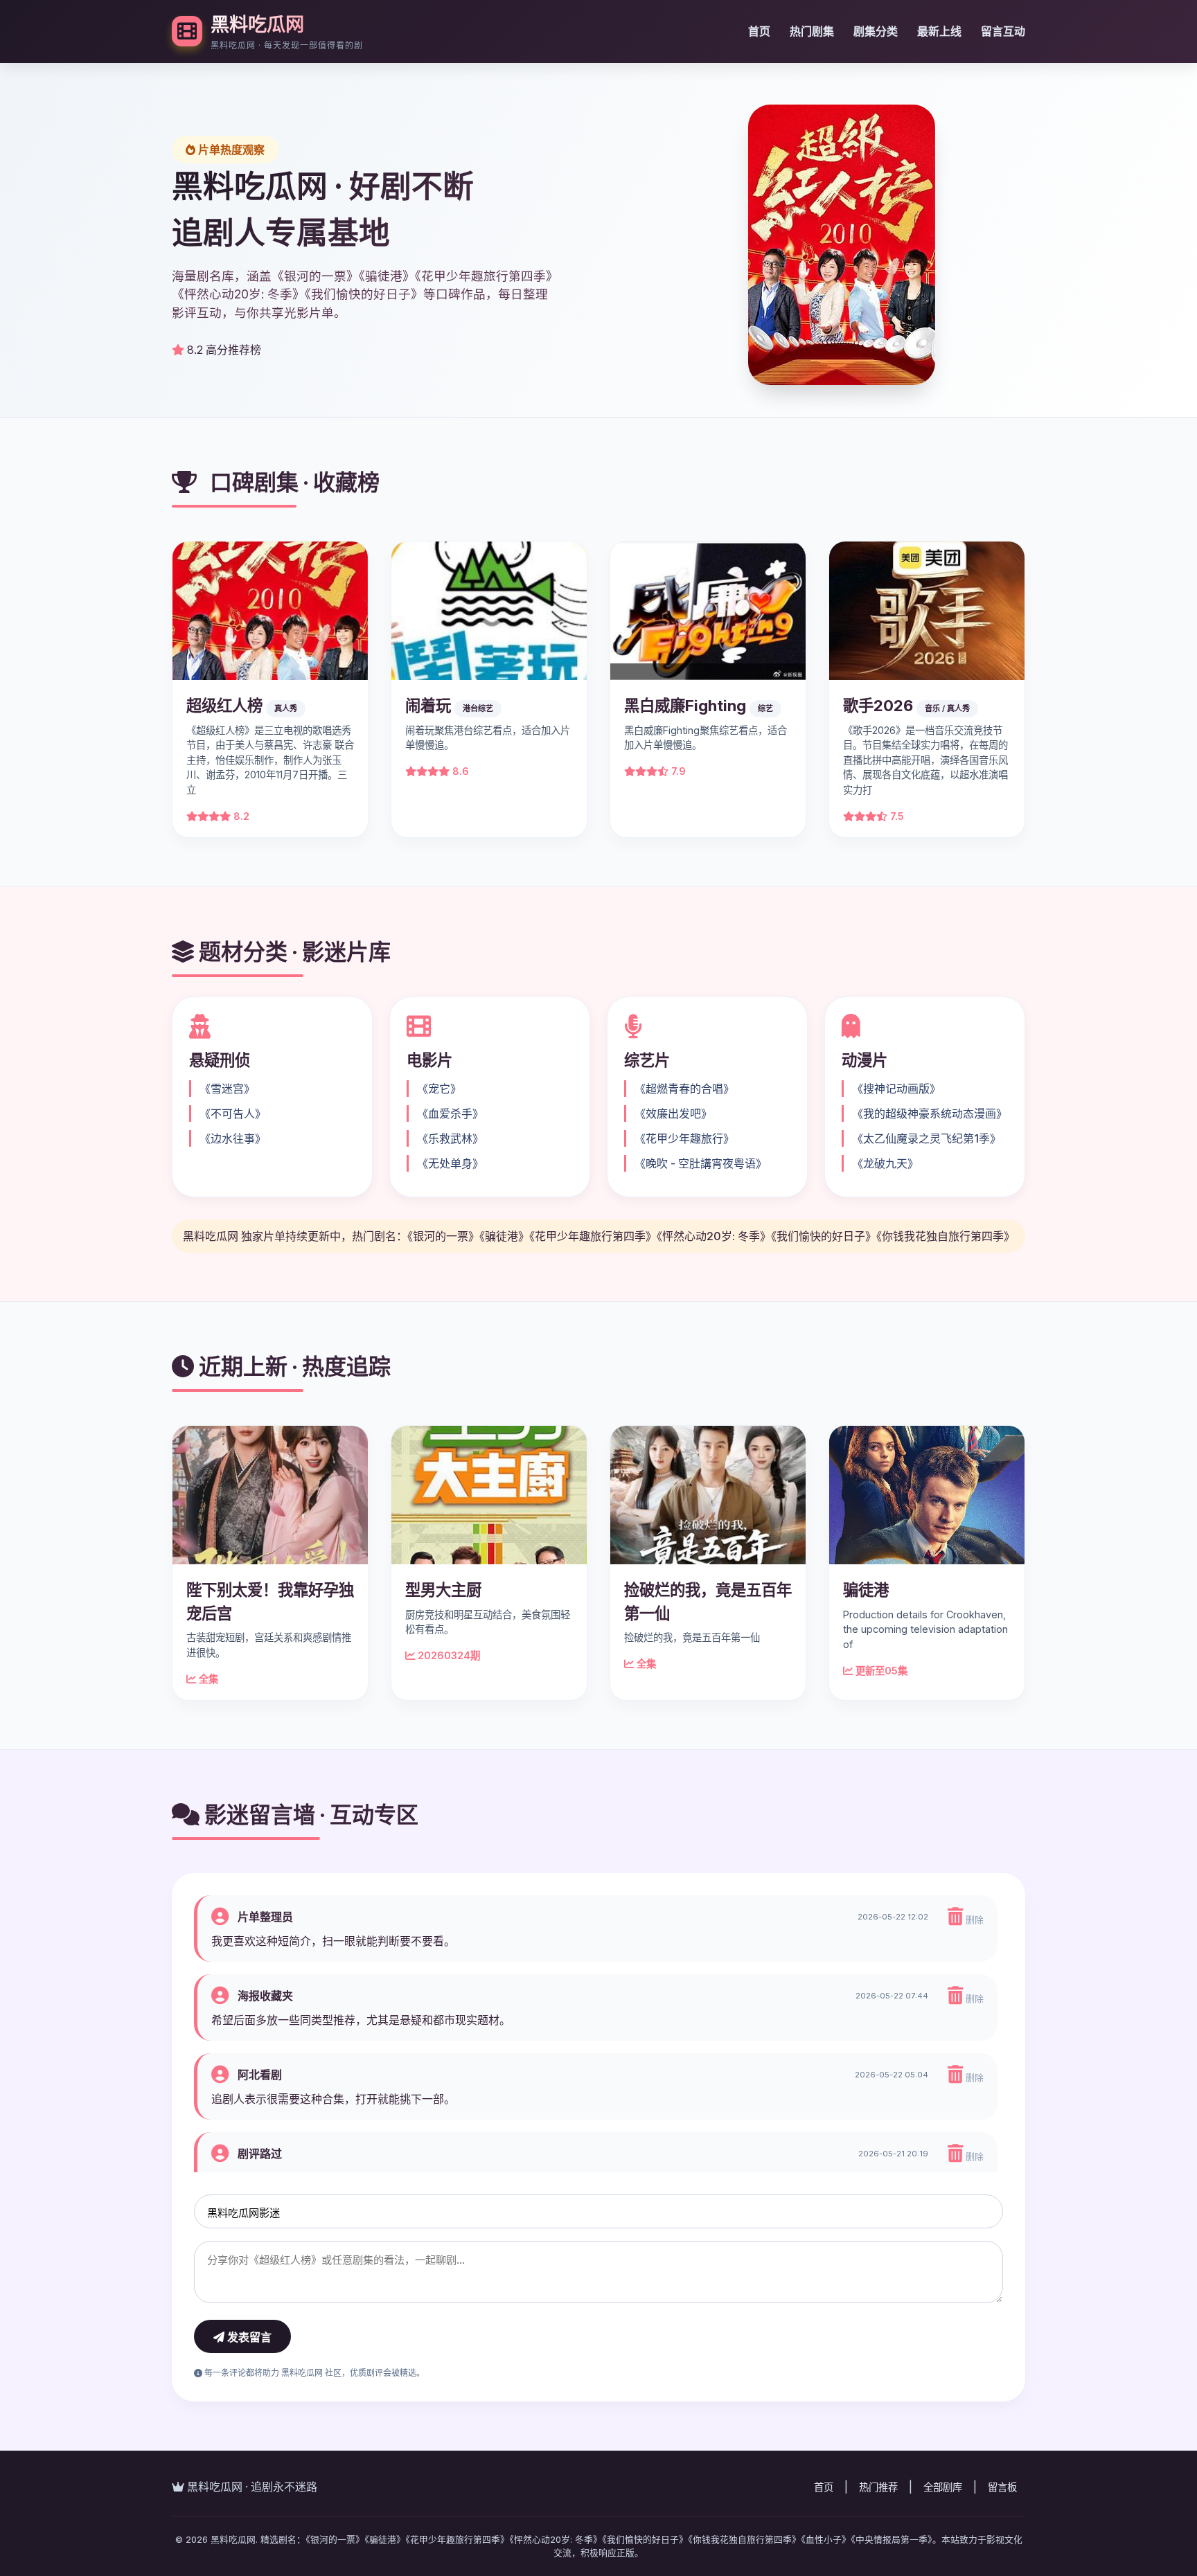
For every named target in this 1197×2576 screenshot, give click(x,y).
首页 (759, 31)
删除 (973, 1920)
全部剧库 (943, 2487)
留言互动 (1003, 31)
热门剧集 (812, 31)
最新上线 (939, 31)
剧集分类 (876, 31)
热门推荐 (878, 2487)
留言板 (1002, 2487)
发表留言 (248, 2337)
